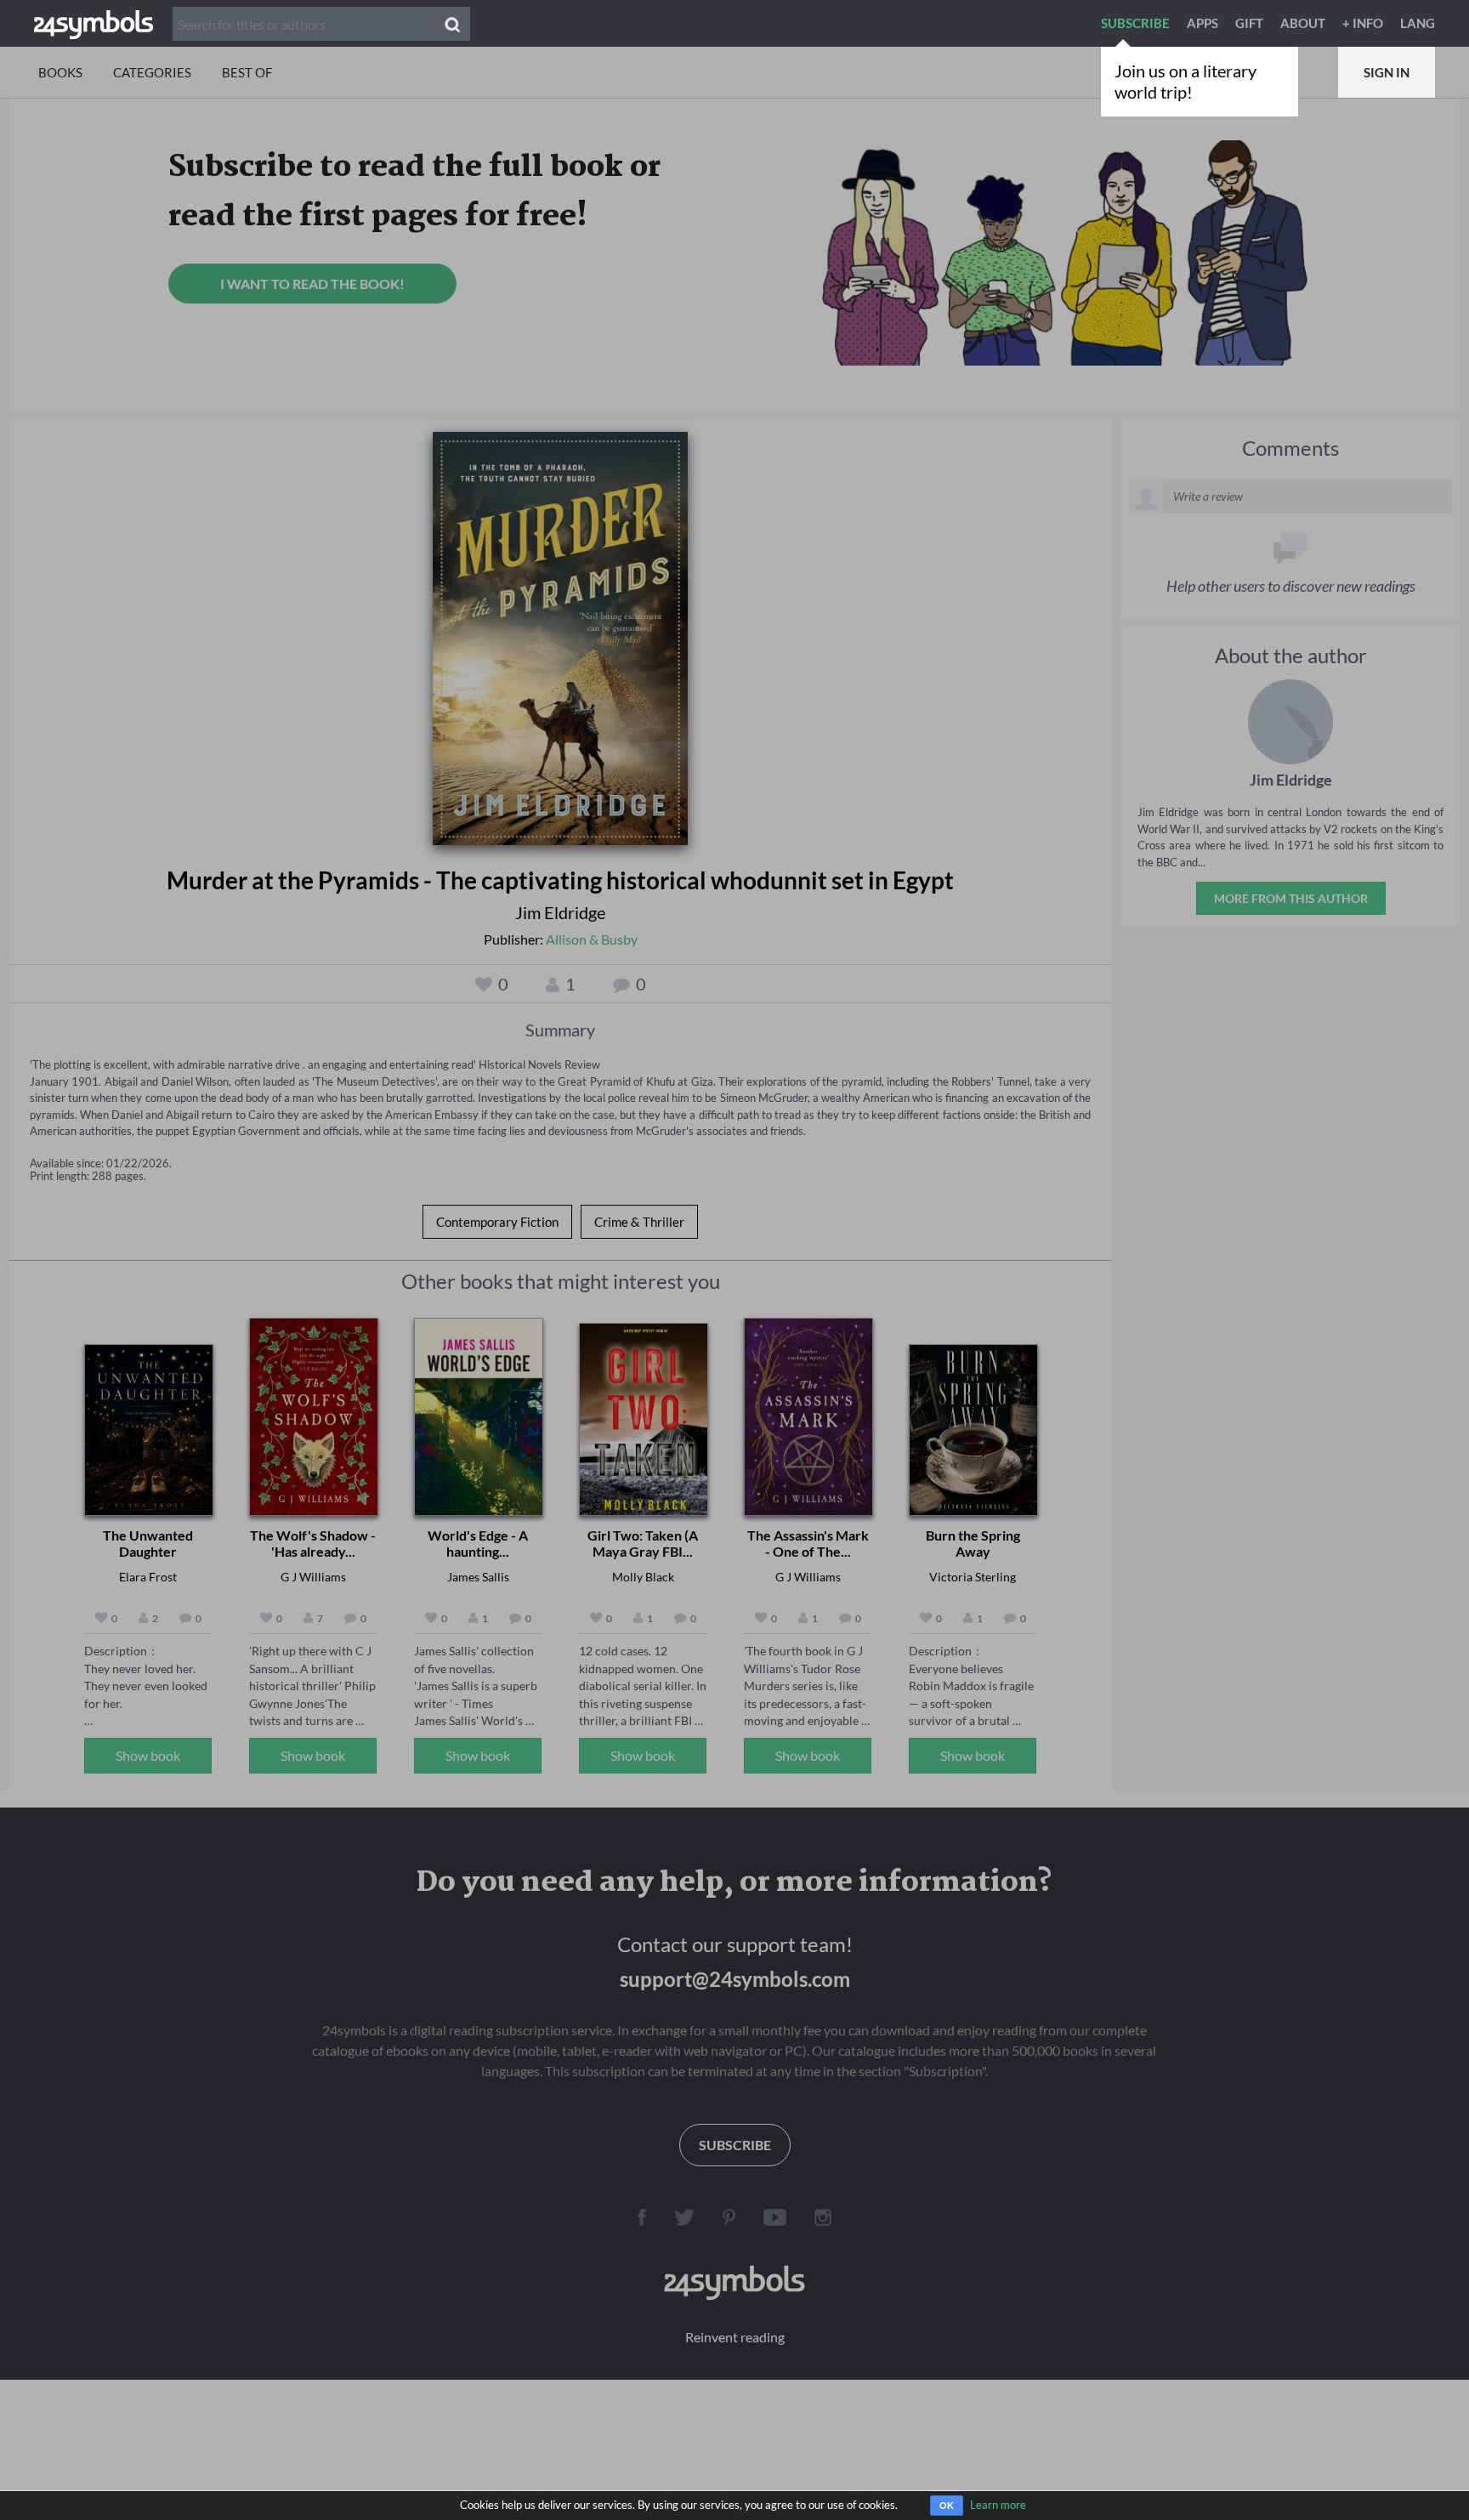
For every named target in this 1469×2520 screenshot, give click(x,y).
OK (947, 2506)
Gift (1249, 23)
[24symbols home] (94, 23)
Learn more (998, 2505)
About (1303, 23)
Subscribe (1135, 23)
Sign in (1387, 72)
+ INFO (1363, 23)
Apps (1202, 23)
